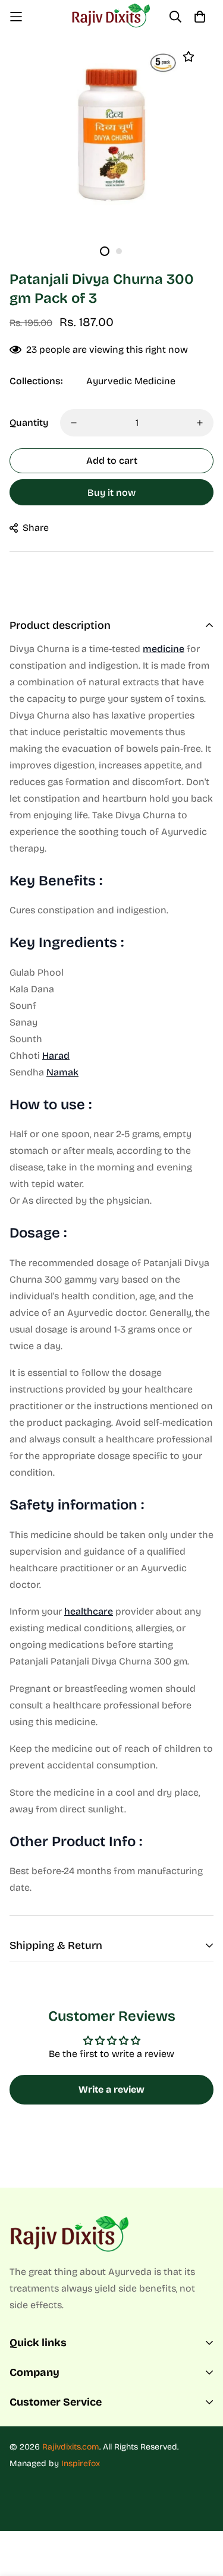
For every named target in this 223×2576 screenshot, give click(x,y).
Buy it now (111, 493)
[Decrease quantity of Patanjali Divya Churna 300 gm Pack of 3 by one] (74, 423)
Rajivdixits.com (71, 2447)
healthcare (89, 1611)
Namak (62, 1072)
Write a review (111, 2089)
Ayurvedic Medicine (131, 381)
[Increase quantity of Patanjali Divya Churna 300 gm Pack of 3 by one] (200, 423)
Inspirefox (81, 2463)
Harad (56, 1056)
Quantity (29, 423)
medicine (164, 649)
